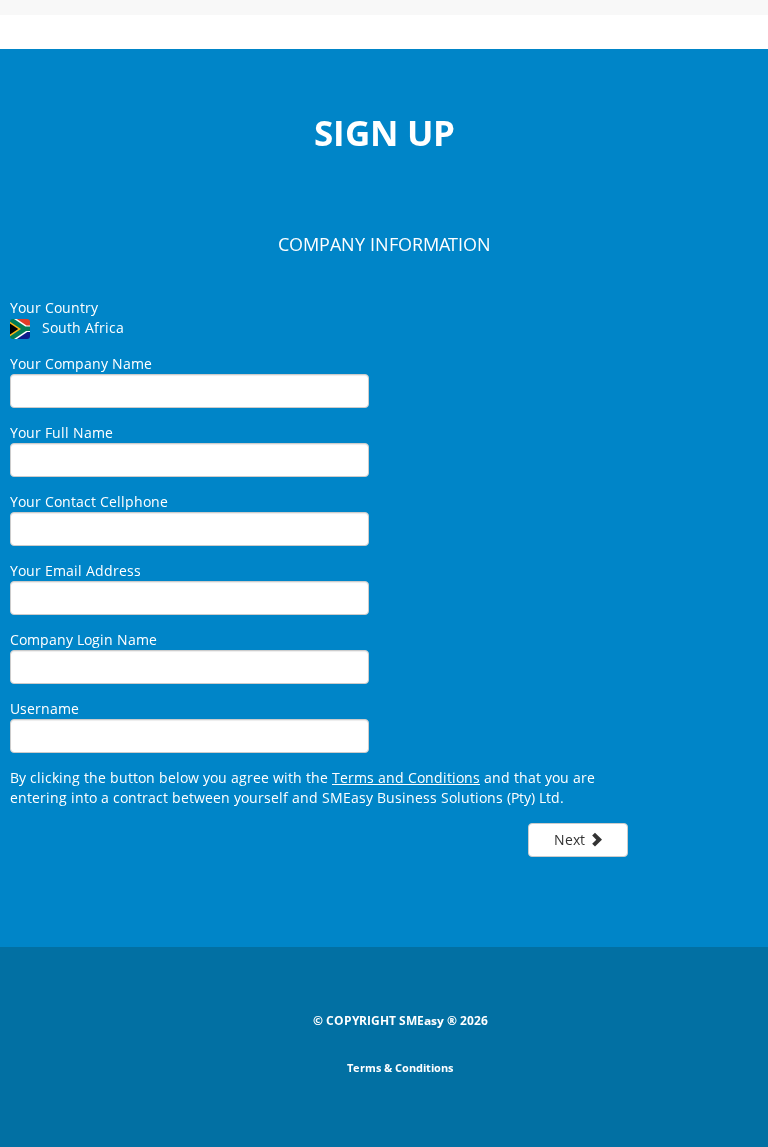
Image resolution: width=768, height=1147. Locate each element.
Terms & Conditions (400, 1067)
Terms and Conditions (406, 777)
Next (571, 839)
